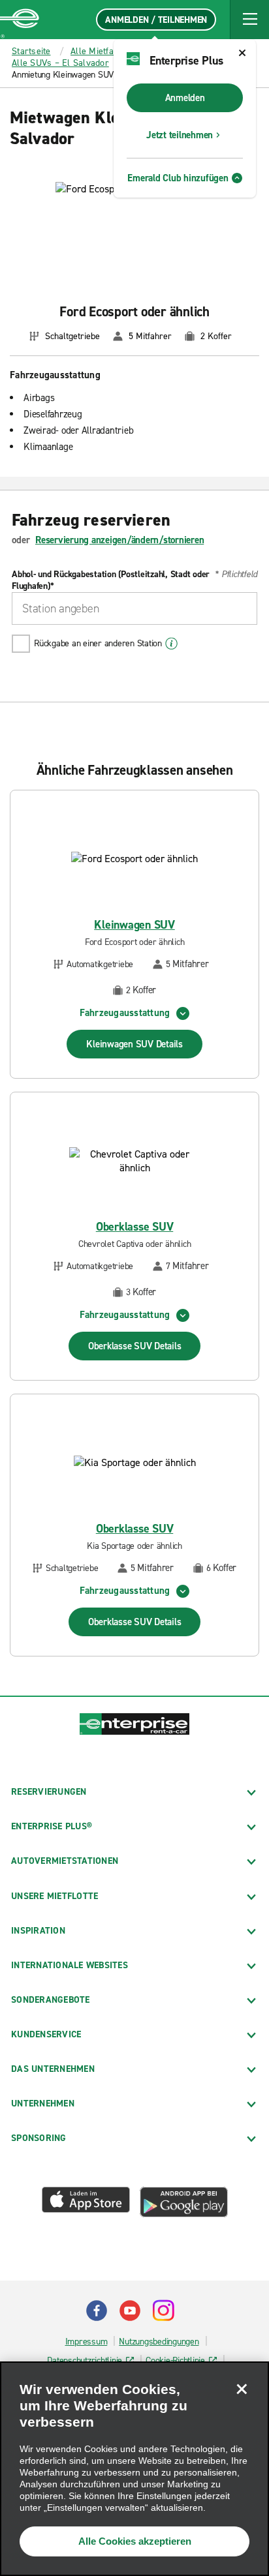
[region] (134, 2469)
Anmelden (185, 98)
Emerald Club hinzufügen (178, 178)
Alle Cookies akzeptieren (135, 2541)
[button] (249, 20)
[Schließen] (242, 2389)
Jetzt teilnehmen (180, 135)
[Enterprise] (20, 20)
